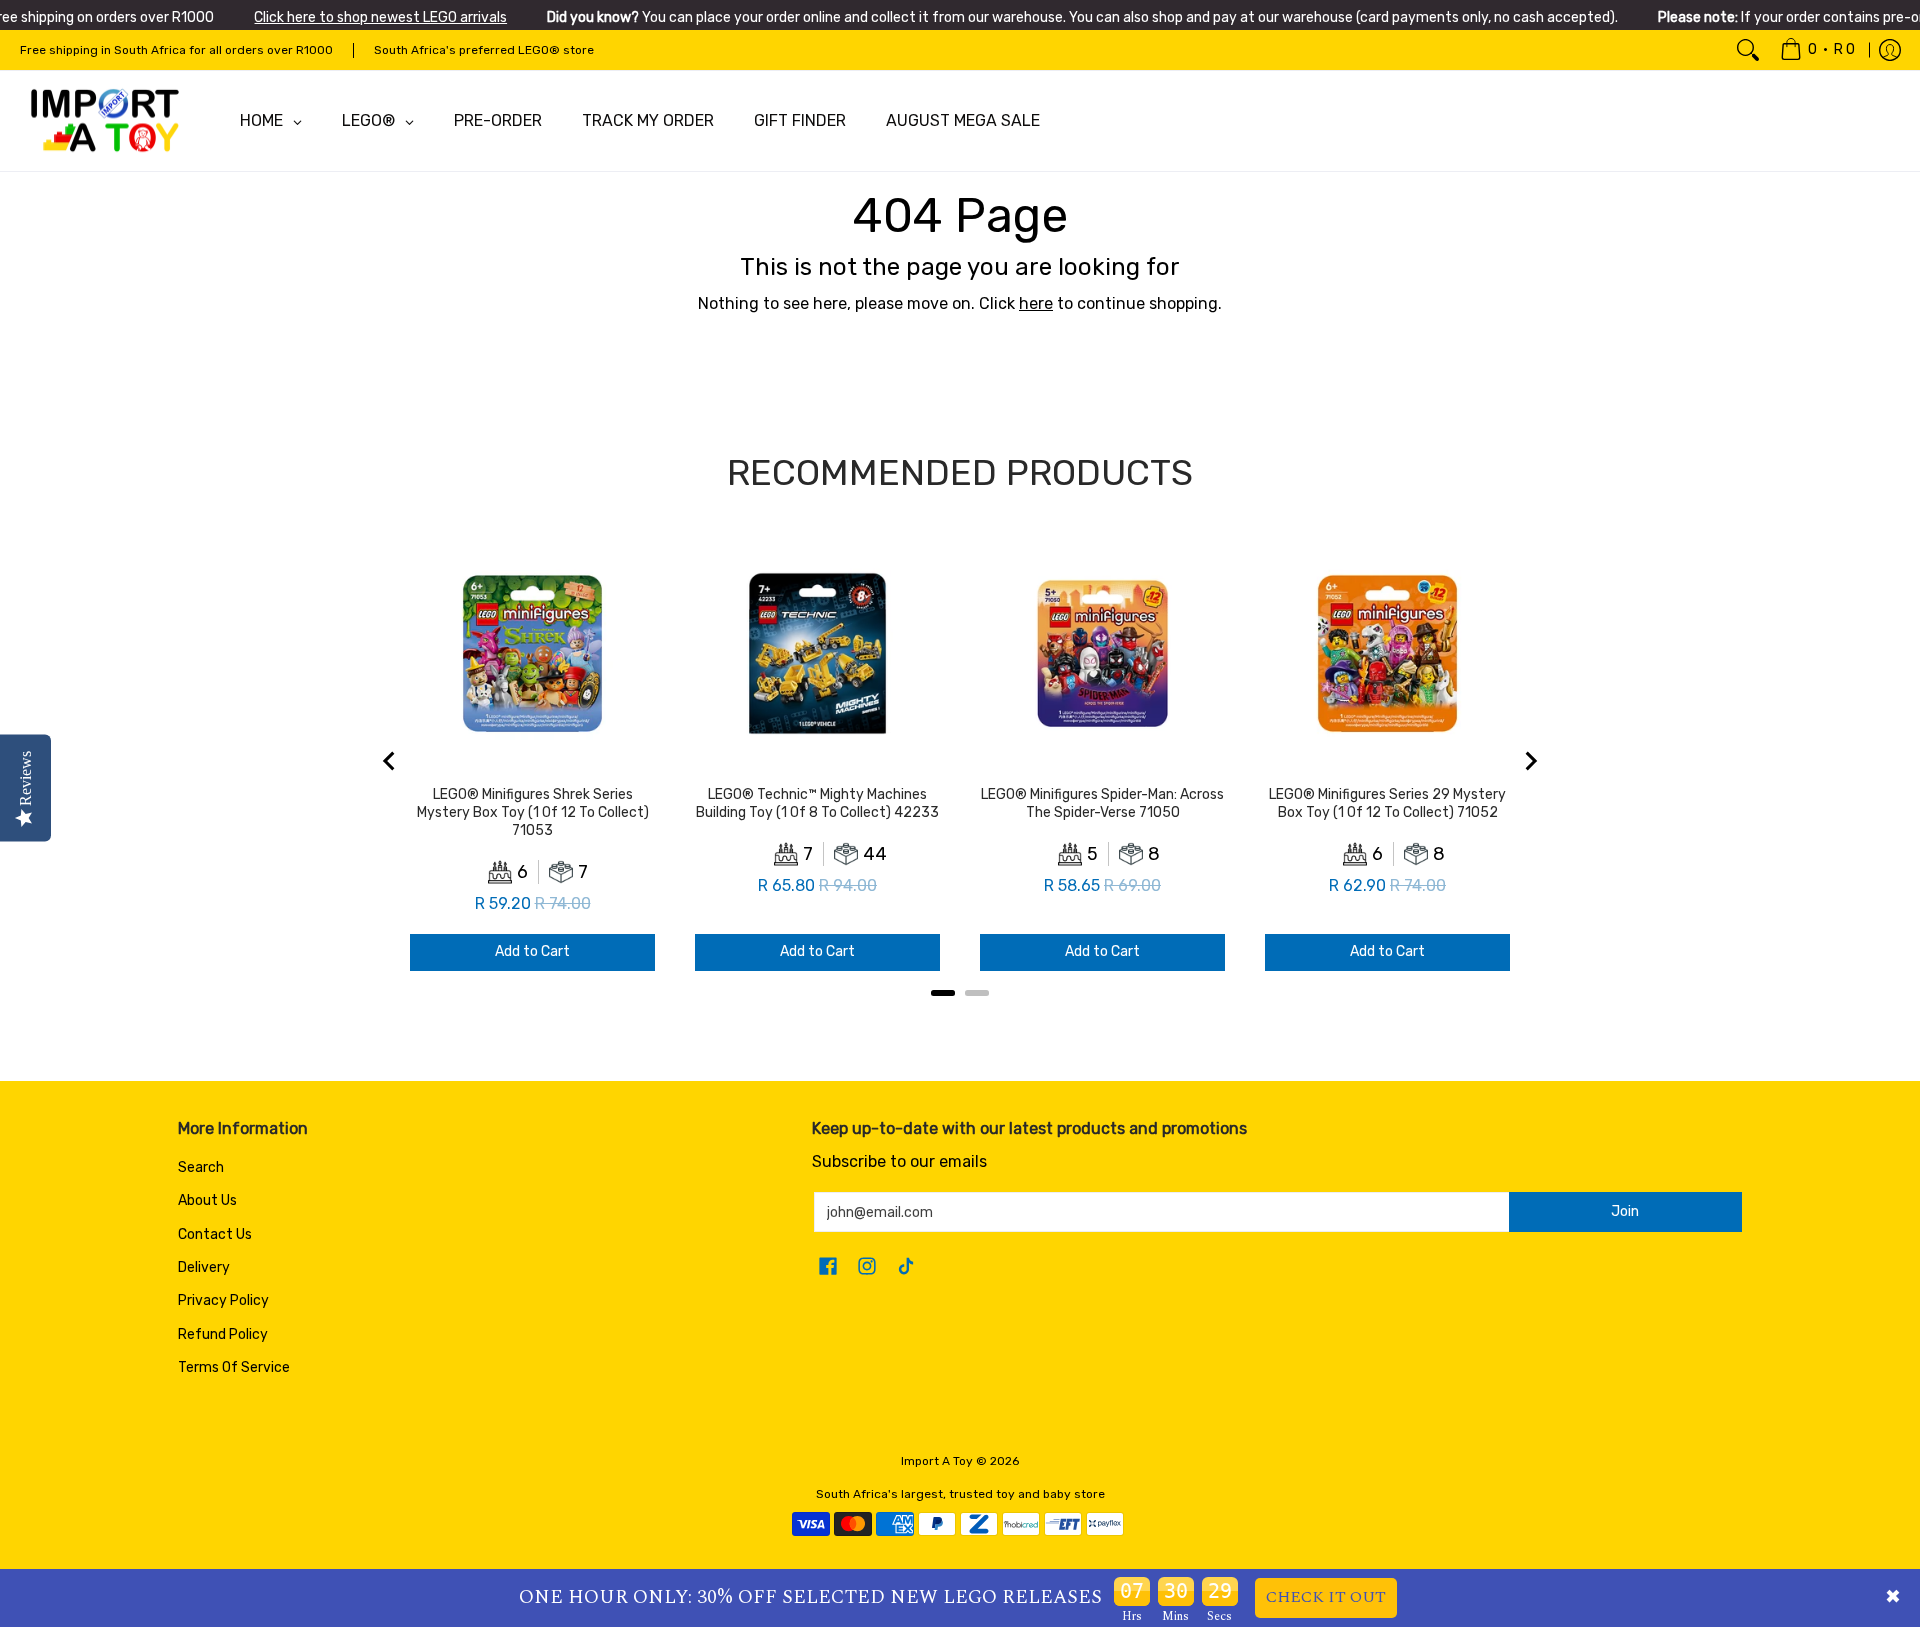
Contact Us (215, 1234)
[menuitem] (1817, 50)
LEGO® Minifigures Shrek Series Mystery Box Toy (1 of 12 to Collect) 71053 (533, 812)
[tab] (943, 993)
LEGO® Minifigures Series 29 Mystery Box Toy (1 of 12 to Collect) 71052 (1387, 803)
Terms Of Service (234, 1367)
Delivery (204, 1267)
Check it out (1326, 1597)
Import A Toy (937, 1461)
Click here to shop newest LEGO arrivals (380, 17)
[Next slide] (1530, 761)
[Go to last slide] (390, 761)
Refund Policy (223, 1334)
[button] (828, 1267)
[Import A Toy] (105, 121)
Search (201, 1167)
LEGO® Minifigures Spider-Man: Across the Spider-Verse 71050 (1102, 803)
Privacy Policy (223, 1300)
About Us (207, 1200)
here (1036, 303)
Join (1625, 1211)
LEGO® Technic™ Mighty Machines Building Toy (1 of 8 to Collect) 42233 (817, 803)
